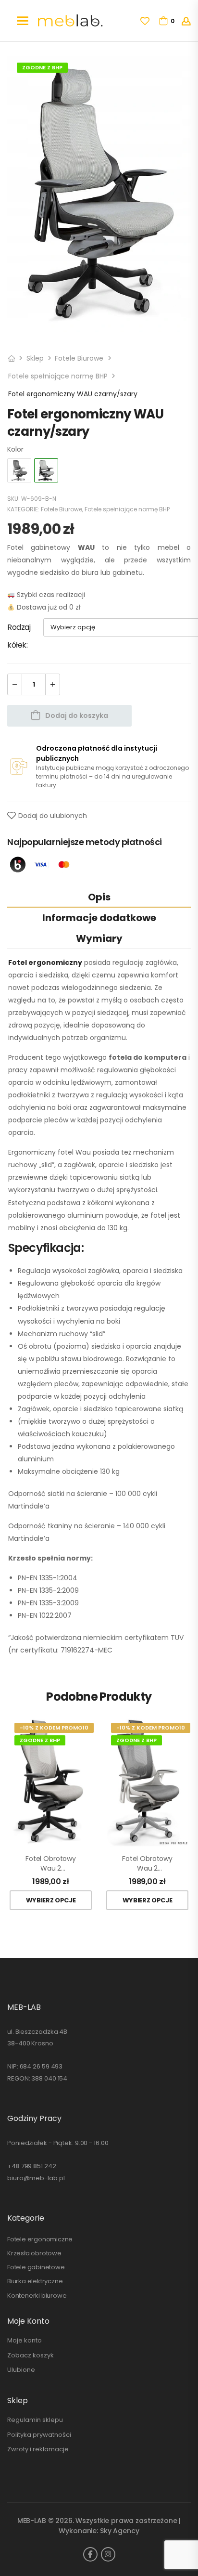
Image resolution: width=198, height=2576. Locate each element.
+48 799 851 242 (32, 2166)
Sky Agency (120, 2531)
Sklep (35, 358)
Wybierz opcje (51, 1900)
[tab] (99, 897)
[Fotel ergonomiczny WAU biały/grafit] (19, 470)
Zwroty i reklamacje (38, 2449)
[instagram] (108, 2554)
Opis (99, 897)
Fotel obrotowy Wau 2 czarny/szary (51, 1864)
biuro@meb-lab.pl (36, 2178)
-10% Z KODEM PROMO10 (54, 1728)
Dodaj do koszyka (77, 716)
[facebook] (90, 2554)
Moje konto (25, 2340)
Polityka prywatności (39, 2435)
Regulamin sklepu (35, 2420)
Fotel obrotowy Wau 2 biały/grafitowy (147, 1864)
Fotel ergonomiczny (45, 963)
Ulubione (21, 2370)
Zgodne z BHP (42, 67)
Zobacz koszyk (31, 2355)
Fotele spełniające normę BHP (58, 376)
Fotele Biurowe (79, 358)
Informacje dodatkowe (99, 918)
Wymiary (99, 938)
